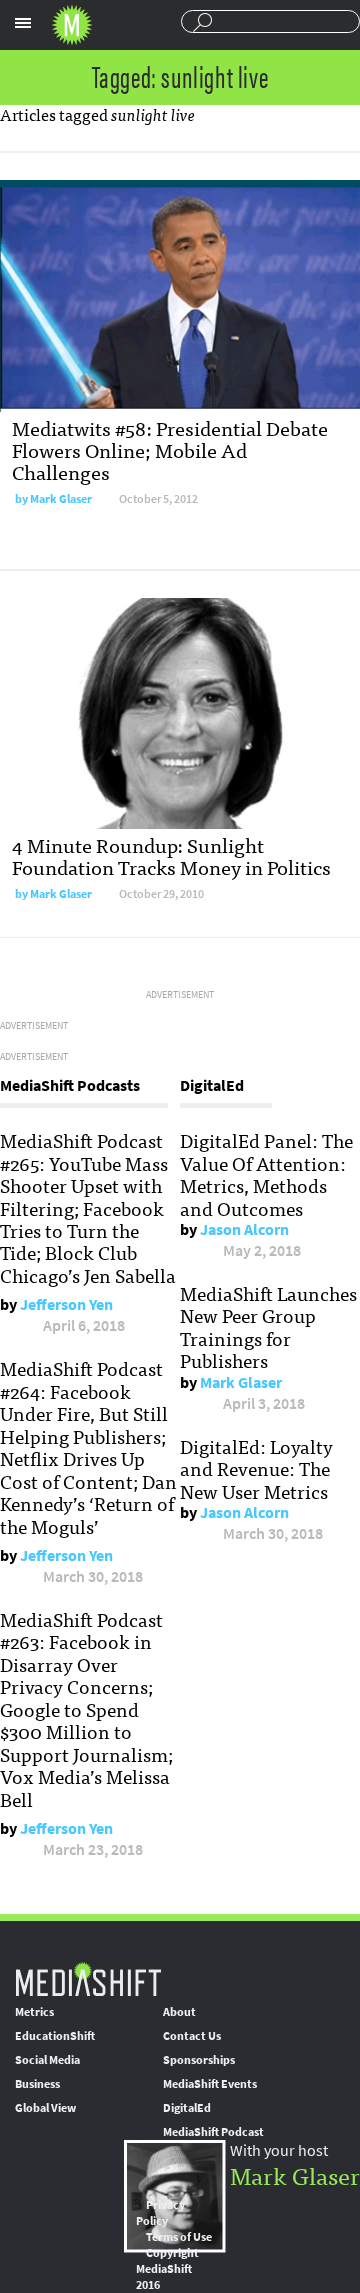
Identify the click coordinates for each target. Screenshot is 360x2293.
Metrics (34, 2012)
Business (37, 2084)
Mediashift (72, 25)
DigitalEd (187, 2108)
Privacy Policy (160, 2213)
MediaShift (88, 1978)
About (179, 2012)
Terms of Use (179, 2237)
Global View (45, 2108)
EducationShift (55, 2036)
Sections (23, 23)
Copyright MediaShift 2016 (167, 2269)
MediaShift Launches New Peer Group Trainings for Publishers (268, 1326)
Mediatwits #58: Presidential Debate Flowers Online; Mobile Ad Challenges (170, 449)
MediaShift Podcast (213, 2132)
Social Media (47, 2060)
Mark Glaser (61, 499)
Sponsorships (199, 2060)
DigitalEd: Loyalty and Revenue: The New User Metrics (256, 1468)
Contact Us (192, 2036)
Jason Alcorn (244, 1229)
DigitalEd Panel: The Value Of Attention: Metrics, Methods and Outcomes (266, 1173)
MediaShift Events (210, 2084)
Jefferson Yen (66, 1304)
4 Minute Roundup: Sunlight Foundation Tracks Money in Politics (171, 855)
